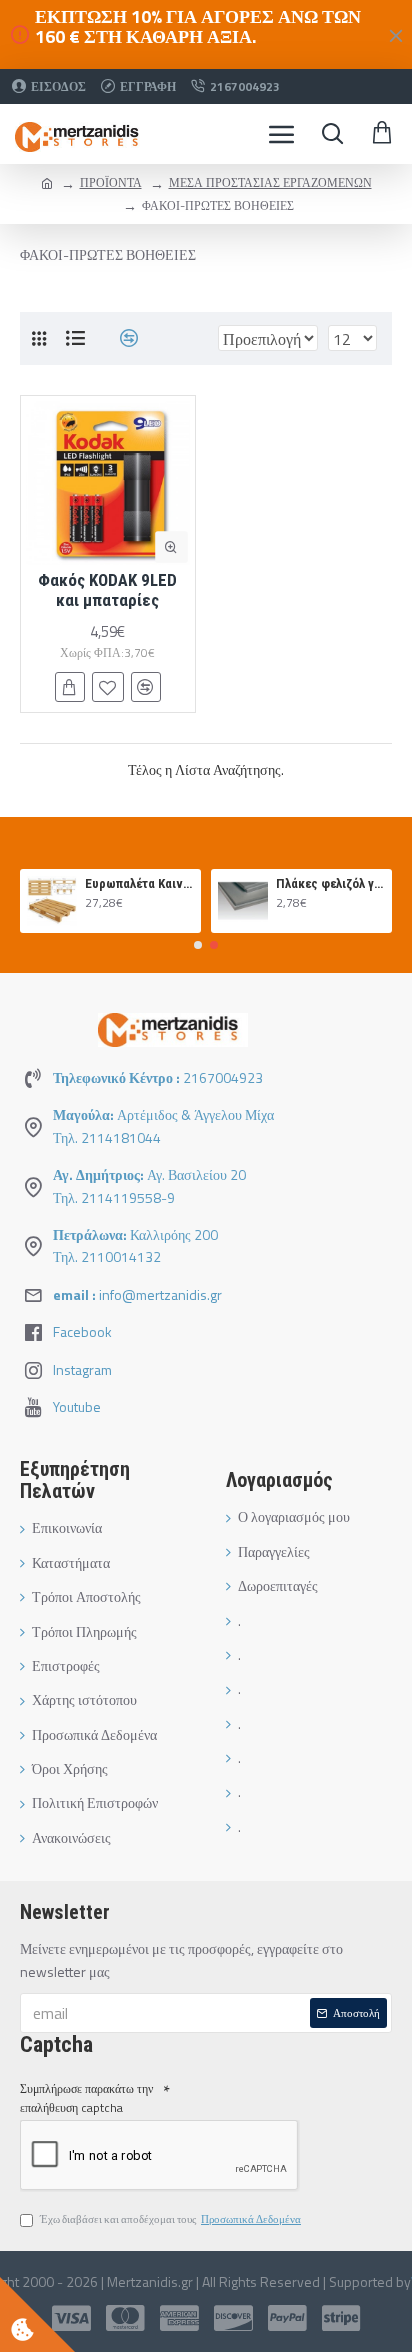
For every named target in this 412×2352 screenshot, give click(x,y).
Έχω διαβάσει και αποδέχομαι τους (170, 2219)
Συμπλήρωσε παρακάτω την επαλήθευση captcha (86, 2098)
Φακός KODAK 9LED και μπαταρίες (107, 590)
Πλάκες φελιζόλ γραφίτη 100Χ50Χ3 (330, 883)
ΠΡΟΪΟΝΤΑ (111, 182)
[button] (198, 945)
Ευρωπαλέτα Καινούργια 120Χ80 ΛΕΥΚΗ (139, 883)
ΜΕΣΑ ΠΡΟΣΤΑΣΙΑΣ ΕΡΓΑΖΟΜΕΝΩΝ (270, 182)
